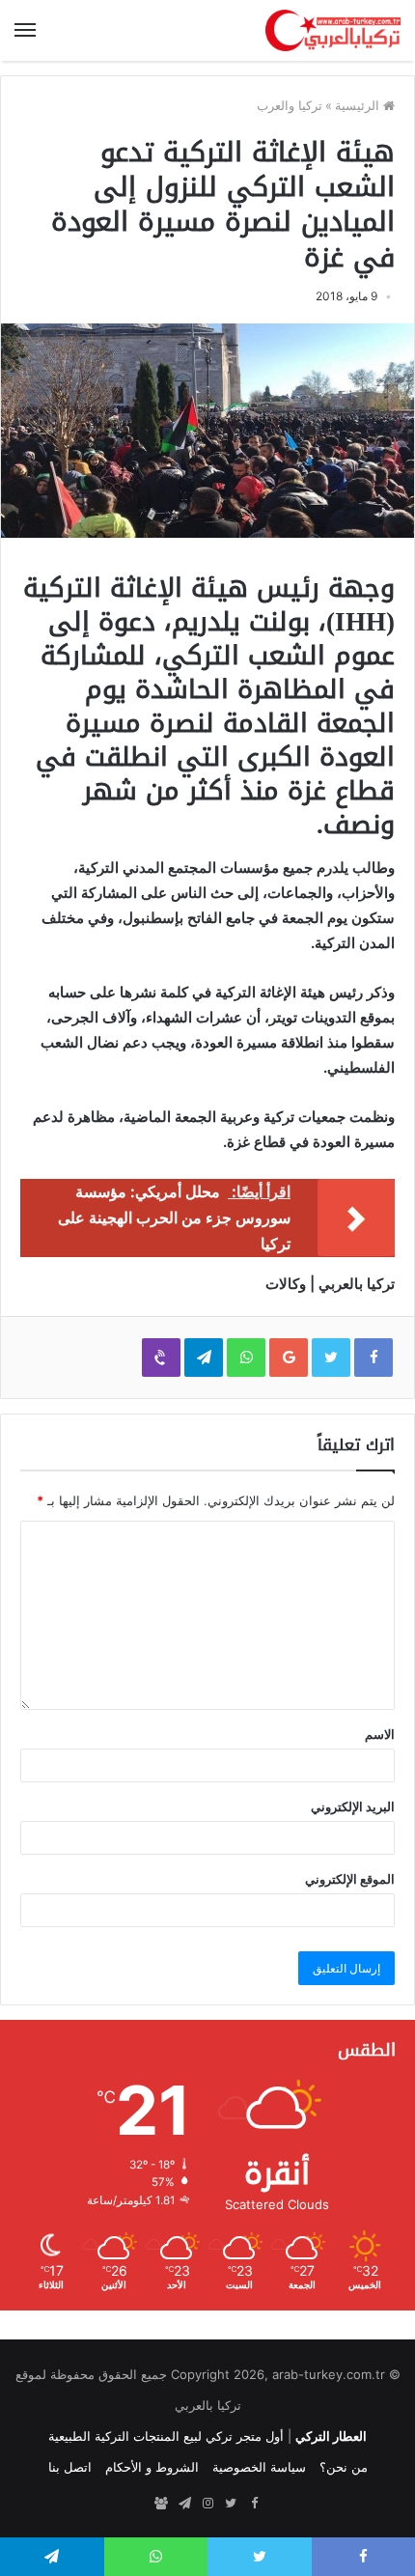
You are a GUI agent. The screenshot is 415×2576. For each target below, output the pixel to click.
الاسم (380, 1734)
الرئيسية (359, 105)
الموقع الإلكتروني (350, 1879)
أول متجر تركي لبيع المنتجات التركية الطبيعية (166, 2436)
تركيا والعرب (290, 105)
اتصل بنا (70, 2467)
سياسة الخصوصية (259, 2467)
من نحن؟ (344, 2467)
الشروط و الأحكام (152, 2467)
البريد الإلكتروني (353, 1806)
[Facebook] (254, 2504)
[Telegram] (184, 2504)
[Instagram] (207, 2504)
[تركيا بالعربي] (333, 30)
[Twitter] (231, 2504)
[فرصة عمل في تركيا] (161, 2504)
